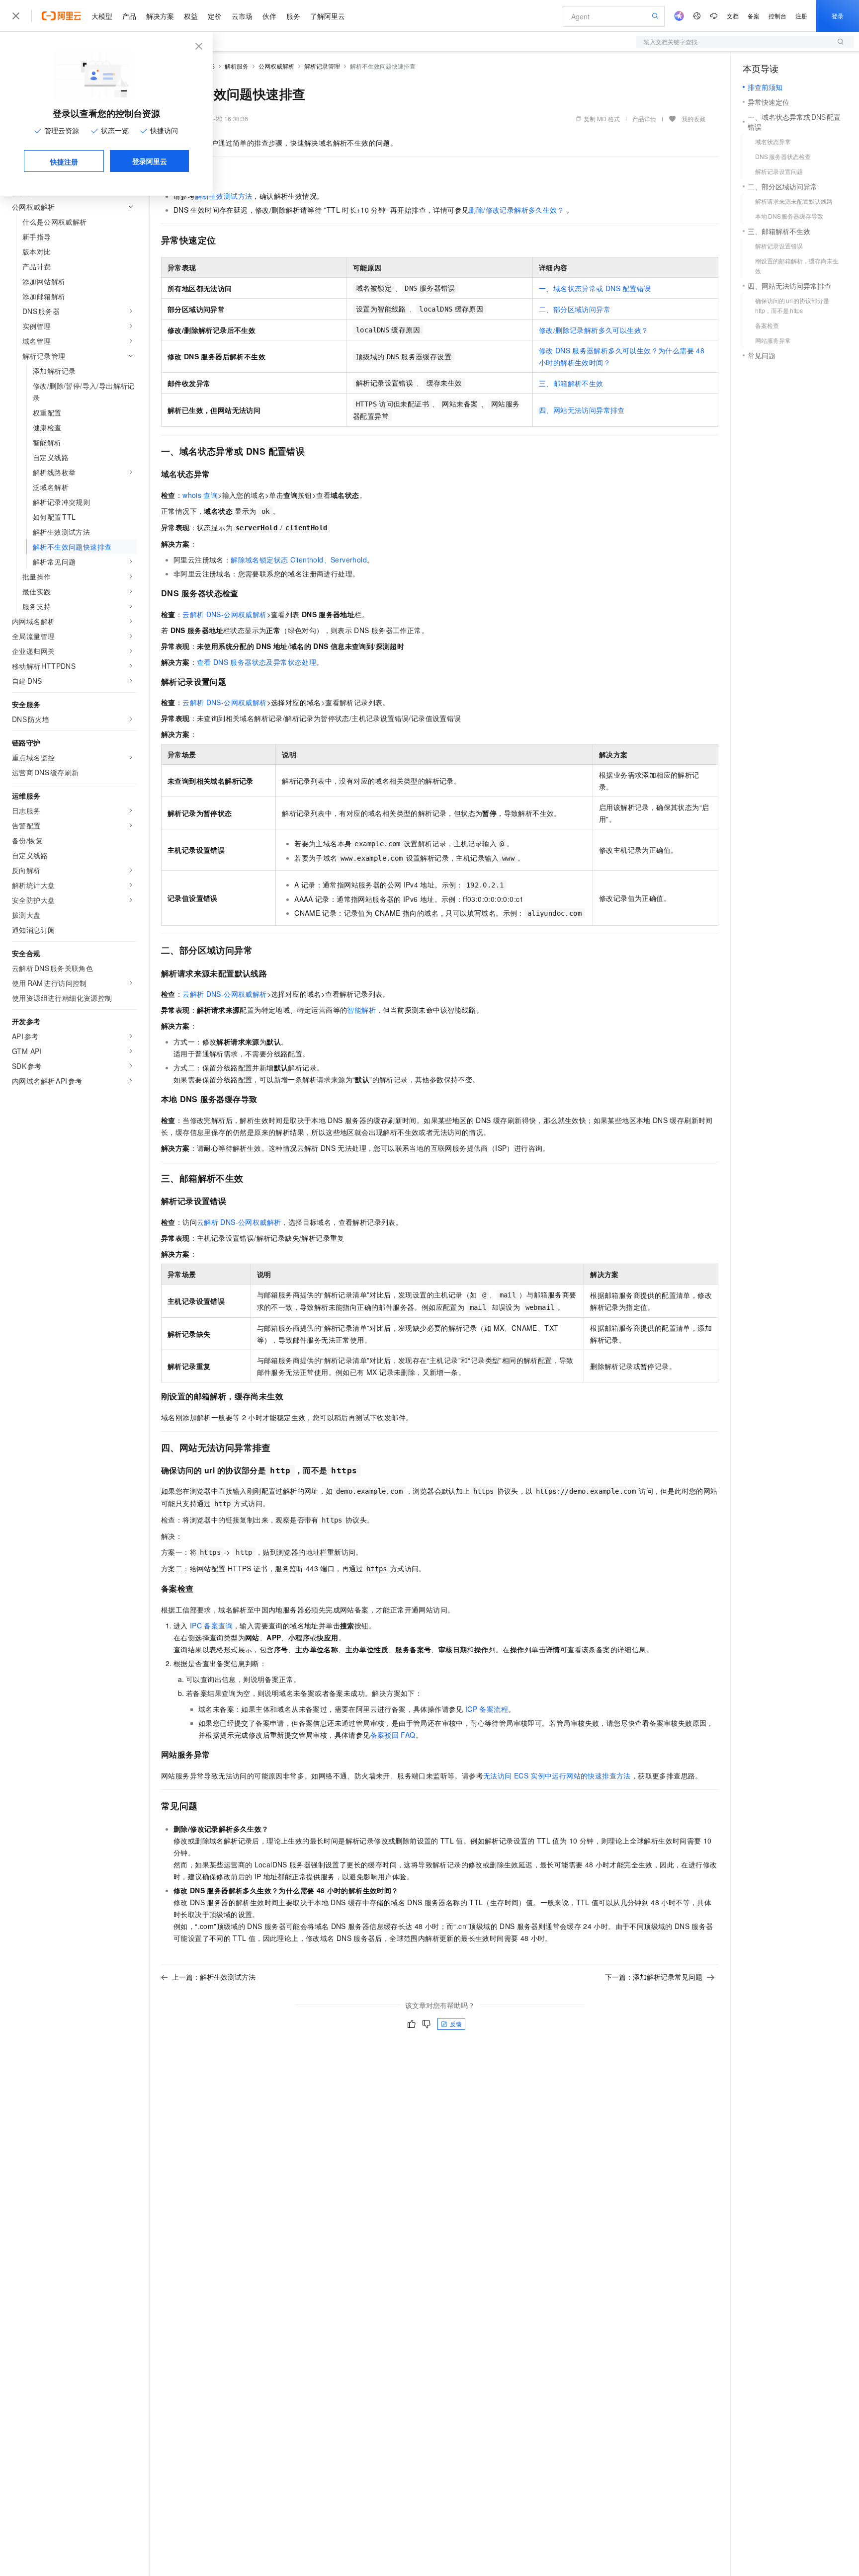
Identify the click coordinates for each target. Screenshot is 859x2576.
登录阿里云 (150, 161)
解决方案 (160, 16)
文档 (733, 16)
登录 (838, 16)
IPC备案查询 (211, 1625)
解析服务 (237, 66)
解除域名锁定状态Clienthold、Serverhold (299, 560)
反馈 (456, 2024)
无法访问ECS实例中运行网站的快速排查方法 (557, 1775)
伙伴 (269, 16)
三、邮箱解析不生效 (571, 383)
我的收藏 (693, 119)
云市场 (242, 16)
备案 (754, 16)
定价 (215, 16)
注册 (801, 16)
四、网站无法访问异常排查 (582, 410)
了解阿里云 (328, 16)
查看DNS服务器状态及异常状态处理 (257, 662)
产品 (129, 16)
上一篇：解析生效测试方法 (214, 1977)
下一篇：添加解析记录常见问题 (654, 1977)
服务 (293, 16)
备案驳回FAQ (393, 1735)
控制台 (777, 16)
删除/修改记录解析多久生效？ (517, 210)
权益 (191, 16)
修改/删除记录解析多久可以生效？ (594, 330)
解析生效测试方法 (223, 196)
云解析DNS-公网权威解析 (224, 614)
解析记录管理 (322, 66)
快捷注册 (64, 161)
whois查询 (200, 495)
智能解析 (361, 1010)
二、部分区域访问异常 (575, 309)
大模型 (102, 16)
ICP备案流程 (487, 1709)
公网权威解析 (276, 66)
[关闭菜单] (16, 16)
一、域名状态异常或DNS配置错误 (595, 288)
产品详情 (644, 119)
